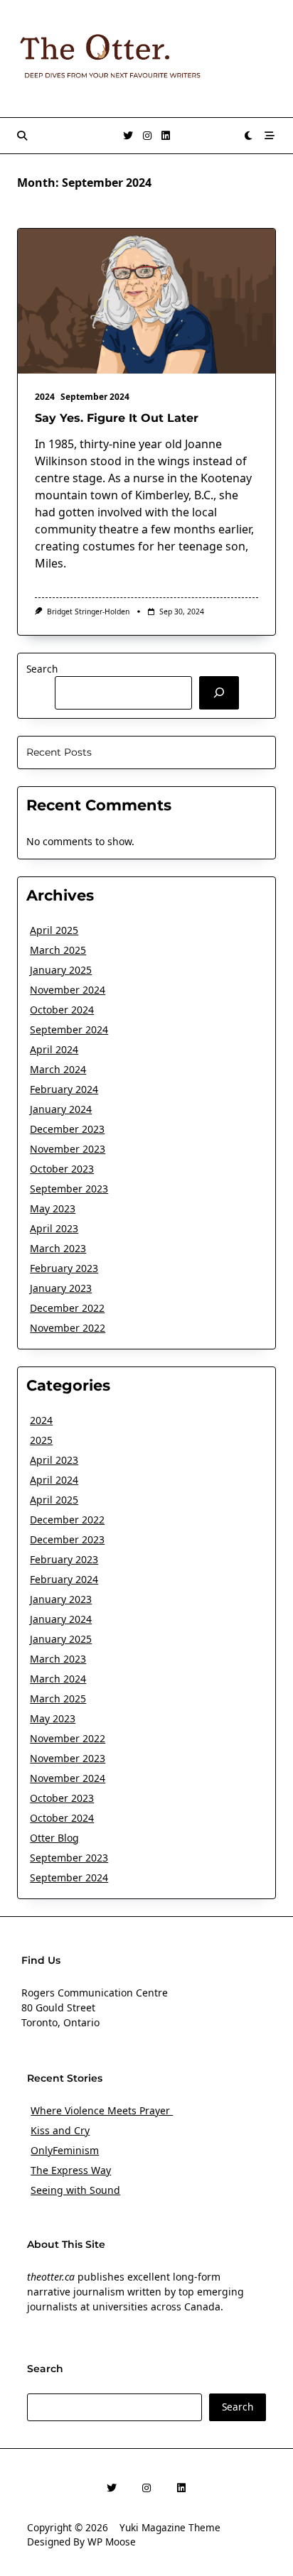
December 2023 (67, 1129)
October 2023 (62, 1169)
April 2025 (54, 930)
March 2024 (58, 1069)
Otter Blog (54, 1838)
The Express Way (71, 2170)
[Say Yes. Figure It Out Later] (146, 301)
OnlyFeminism (65, 2150)
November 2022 (68, 1328)
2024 (45, 397)
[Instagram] (147, 136)
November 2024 (68, 990)
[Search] (219, 692)
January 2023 (61, 1288)
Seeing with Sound (75, 2190)
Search (42, 669)
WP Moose (112, 2542)
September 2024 (95, 397)
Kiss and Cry (60, 2130)
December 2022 (67, 1308)
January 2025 (61, 970)
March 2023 (58, 1248)
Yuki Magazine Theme (170, 2527)
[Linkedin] (166, 136)
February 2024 (64, 1089)
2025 (41, 1440)
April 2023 (54, 1228)
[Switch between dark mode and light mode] (249, 136)
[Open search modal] (22, 136)
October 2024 (62, 1010)
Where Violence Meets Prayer (102, 2110)
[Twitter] (128, 136)
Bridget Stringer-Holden (88, 612)
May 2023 (53, 1208)
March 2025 (58, 950)
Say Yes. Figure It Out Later (117, 418)
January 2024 (61, 1109)
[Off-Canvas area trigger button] (270, 136)
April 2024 (54, 1049)
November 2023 (68, 1149)
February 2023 (64, 1268)
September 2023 (69, 1189)
